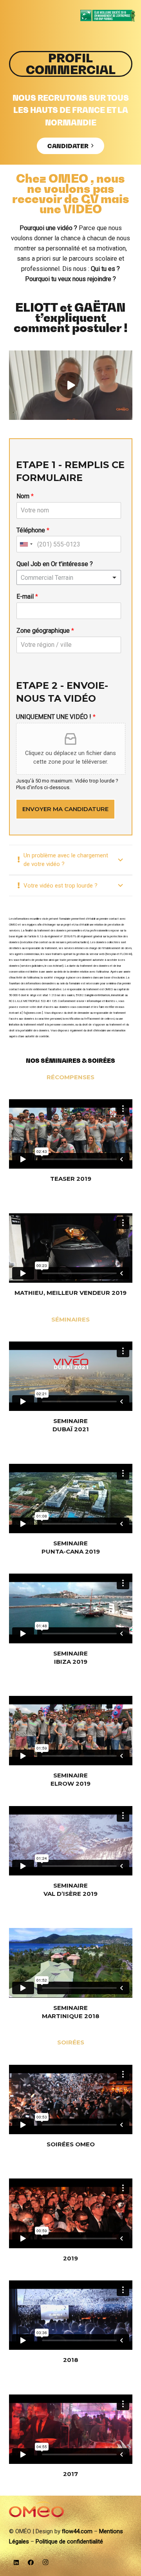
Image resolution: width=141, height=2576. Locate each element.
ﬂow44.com (77, 2531)
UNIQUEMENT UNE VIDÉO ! (56, 717)
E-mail (27, 596)
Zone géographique (45, 631)
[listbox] (69, 577)
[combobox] (26, 544)
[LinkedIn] (16, 2563)
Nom (25, 496)
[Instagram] (46, 2563)
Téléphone (33, 530)
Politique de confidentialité (69, 2542)
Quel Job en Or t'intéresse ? (55, 564)
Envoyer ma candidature (65, 809)
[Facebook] (31, 2563)
